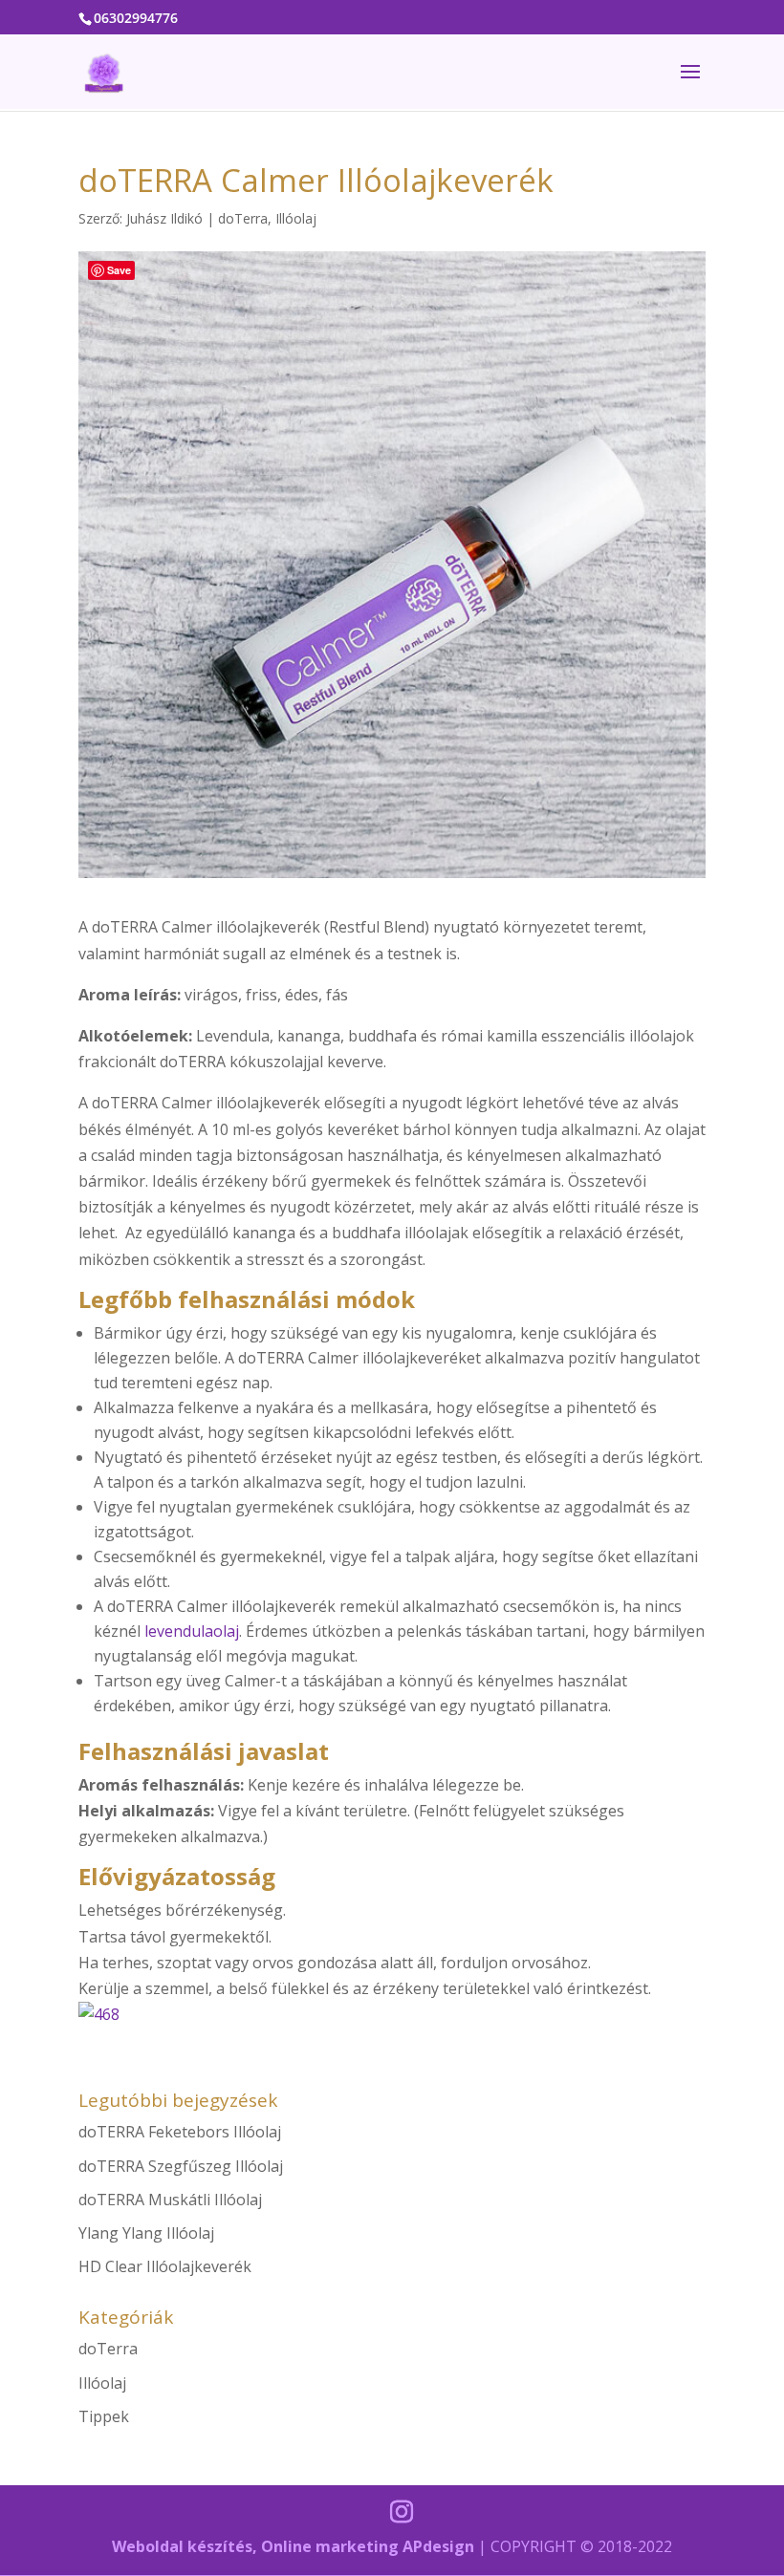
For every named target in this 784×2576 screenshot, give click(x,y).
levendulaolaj (192, 1631)
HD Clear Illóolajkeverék (165, 2266)
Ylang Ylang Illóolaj (146, 2233)
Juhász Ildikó (164, 218)
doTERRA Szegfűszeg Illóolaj (181, 2166)
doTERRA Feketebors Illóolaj (180, 2132)
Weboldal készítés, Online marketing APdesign (293, 2546)
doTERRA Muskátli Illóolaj (170, 2200)
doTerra (243, 218)
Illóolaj (296, 218)
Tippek (104, 2416)
